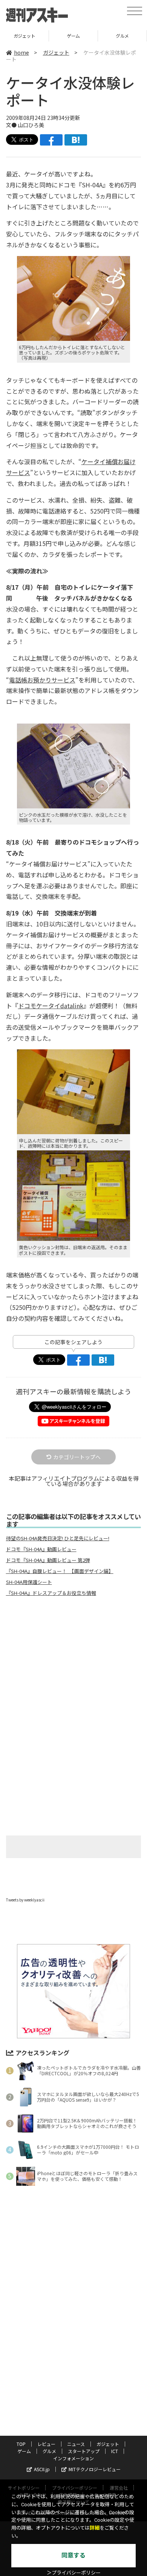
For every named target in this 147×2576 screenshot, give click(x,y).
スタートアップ (122, 36)
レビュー (46, 2444)
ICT (115, 2451)
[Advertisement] (73, 1665)
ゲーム (24, 36)
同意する (73, 2555)
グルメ (73, 36)
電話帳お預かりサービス (42, 680)
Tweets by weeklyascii (25, 1900)
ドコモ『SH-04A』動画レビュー (41, 1549)
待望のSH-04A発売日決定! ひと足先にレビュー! (58, 1538)
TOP (21, 2444)
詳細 (95, 2528)
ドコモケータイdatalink (51, 1006)
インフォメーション (73, 2458)
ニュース (76, 2444)
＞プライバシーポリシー (74, 2573)
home (21, 52)
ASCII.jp (42, 2469)
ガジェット (56, 52)
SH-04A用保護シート (29, 1582)
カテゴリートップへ (77, 1457)
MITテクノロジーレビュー (95, 2469)
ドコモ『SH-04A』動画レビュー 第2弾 (48, 1560)
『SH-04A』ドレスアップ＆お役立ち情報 (51, 1593)
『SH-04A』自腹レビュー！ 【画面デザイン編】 (60, 1571)
